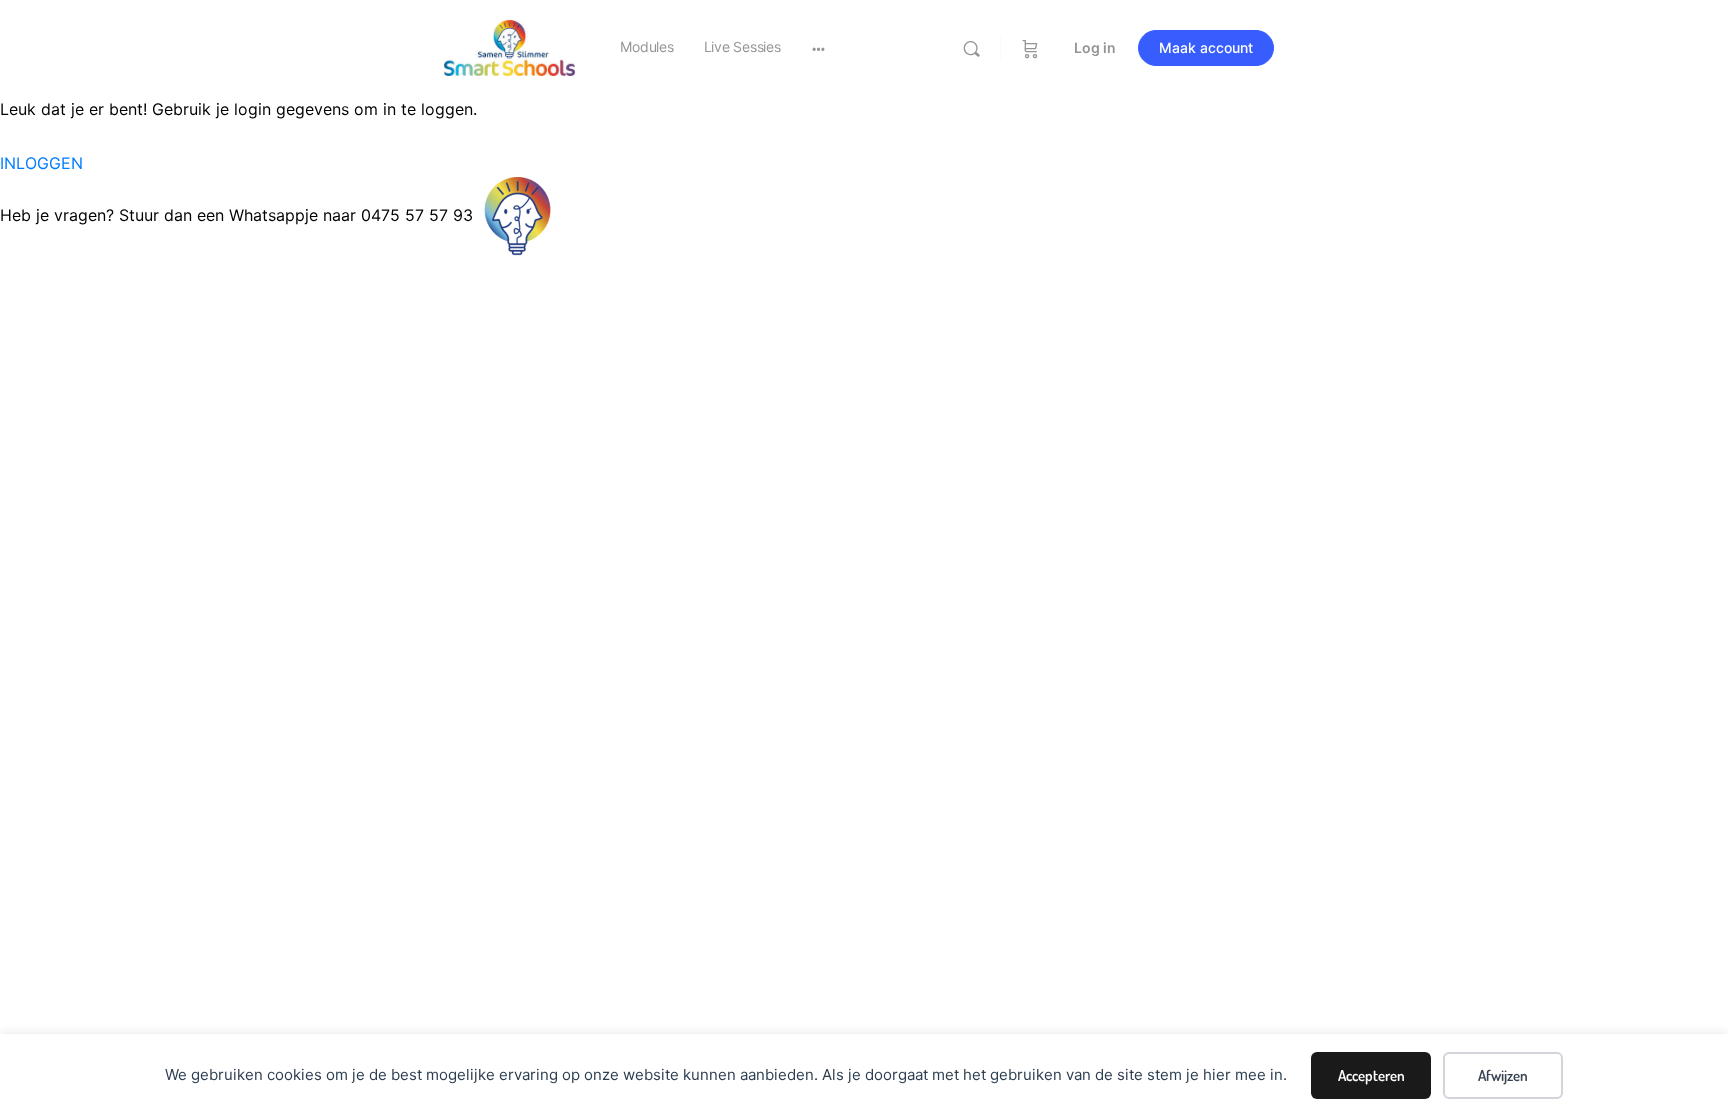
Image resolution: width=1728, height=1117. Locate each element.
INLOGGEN (41, 163)
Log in (1095, 47)
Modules (646, 46)
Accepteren (1371, 1075)
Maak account (1206, 47)
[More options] (818, 48)
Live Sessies (742, 46)
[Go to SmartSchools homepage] (509, 46)
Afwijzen (1503, 1075)
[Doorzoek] (971, 48)
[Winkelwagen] (1030, 48)
